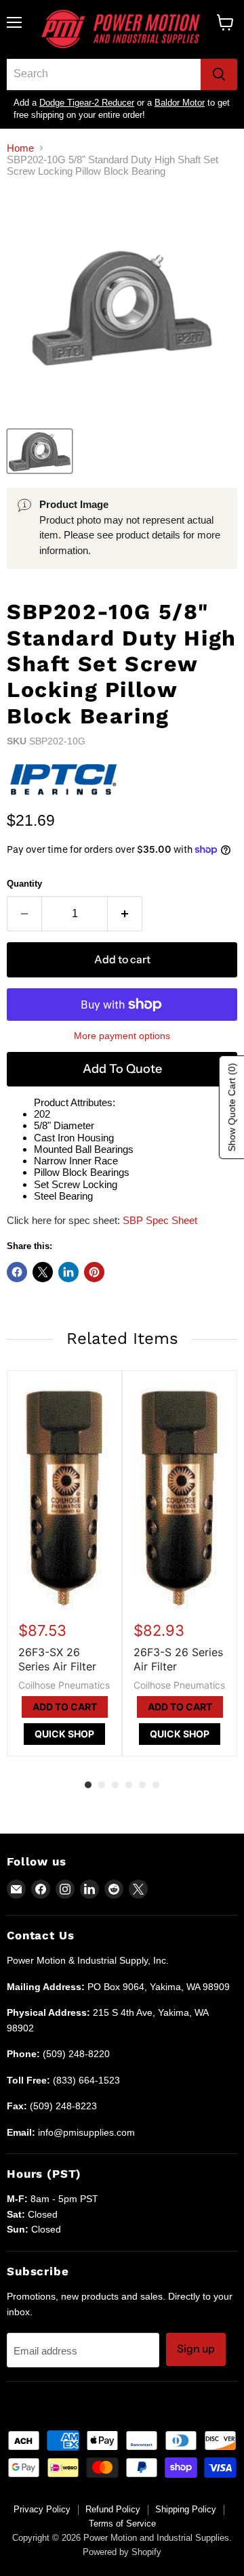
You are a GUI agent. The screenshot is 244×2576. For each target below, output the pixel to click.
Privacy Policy (42, 2509)
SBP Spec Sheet (160, 1220)
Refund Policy (113, 2509)
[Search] (219, 75)
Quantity (24, 884)
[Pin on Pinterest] (94, 1272)
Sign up (196, 2349)
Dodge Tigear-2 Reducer (87, 103)
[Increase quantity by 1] (125, 914)
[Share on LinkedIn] (68, 1272)
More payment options (122, 1036)
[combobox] (104, 75)
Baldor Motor (180, 103)
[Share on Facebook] (17, 1272)
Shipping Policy (186, 2509)
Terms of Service (122, 2524)
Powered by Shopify (122, 2552)
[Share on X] (43, 1272)
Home (20, 148)
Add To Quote (122, 1069)
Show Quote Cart (232, 1107)
